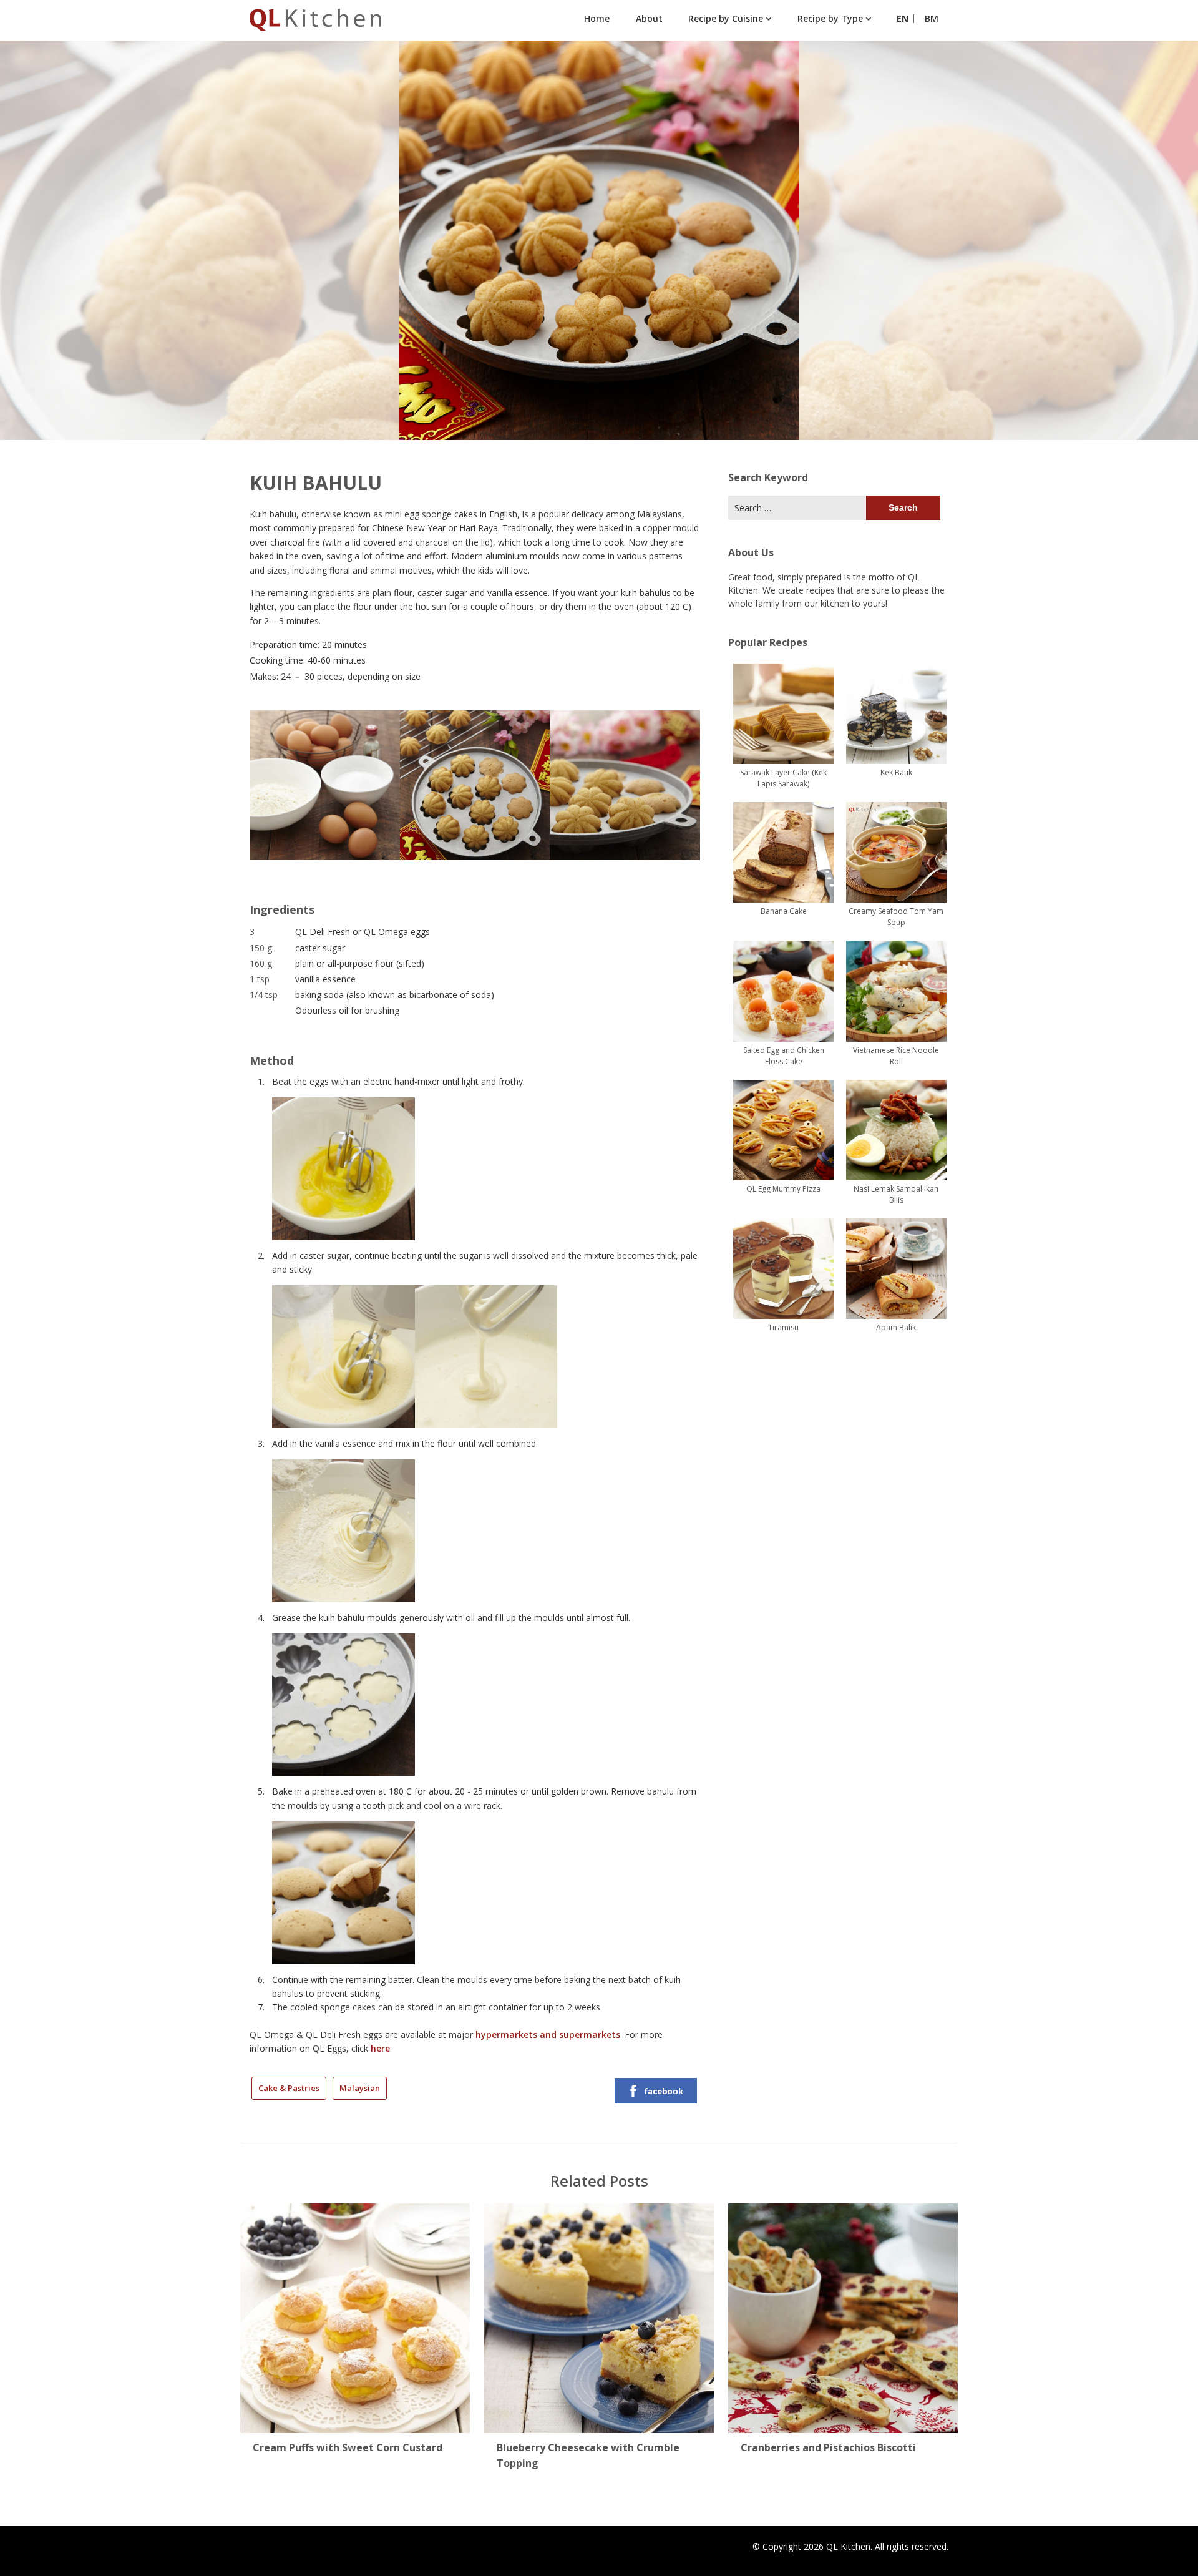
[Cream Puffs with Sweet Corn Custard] (355, 2314)
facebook (664, 2091)
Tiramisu (783, 1327)
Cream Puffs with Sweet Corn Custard (348, 2447)
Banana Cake (784, 911)
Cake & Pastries (289, 2088)
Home (597, 18)
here (380, 2048)
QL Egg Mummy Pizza (783, 1189)
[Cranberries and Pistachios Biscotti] (843, 2314)
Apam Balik (896, 1327)
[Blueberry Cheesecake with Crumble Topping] (599, 2314)
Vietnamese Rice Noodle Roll (896, 1056)
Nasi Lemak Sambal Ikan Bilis (896, 1194)
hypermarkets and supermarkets (548, 2035)
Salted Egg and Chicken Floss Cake (784, 1056)
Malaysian (360, 2088)
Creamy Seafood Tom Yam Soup (896, 917)
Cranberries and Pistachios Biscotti (828, 2447)
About (649, 18)
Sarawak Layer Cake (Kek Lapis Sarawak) (783, 778)
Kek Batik (896, 772)
